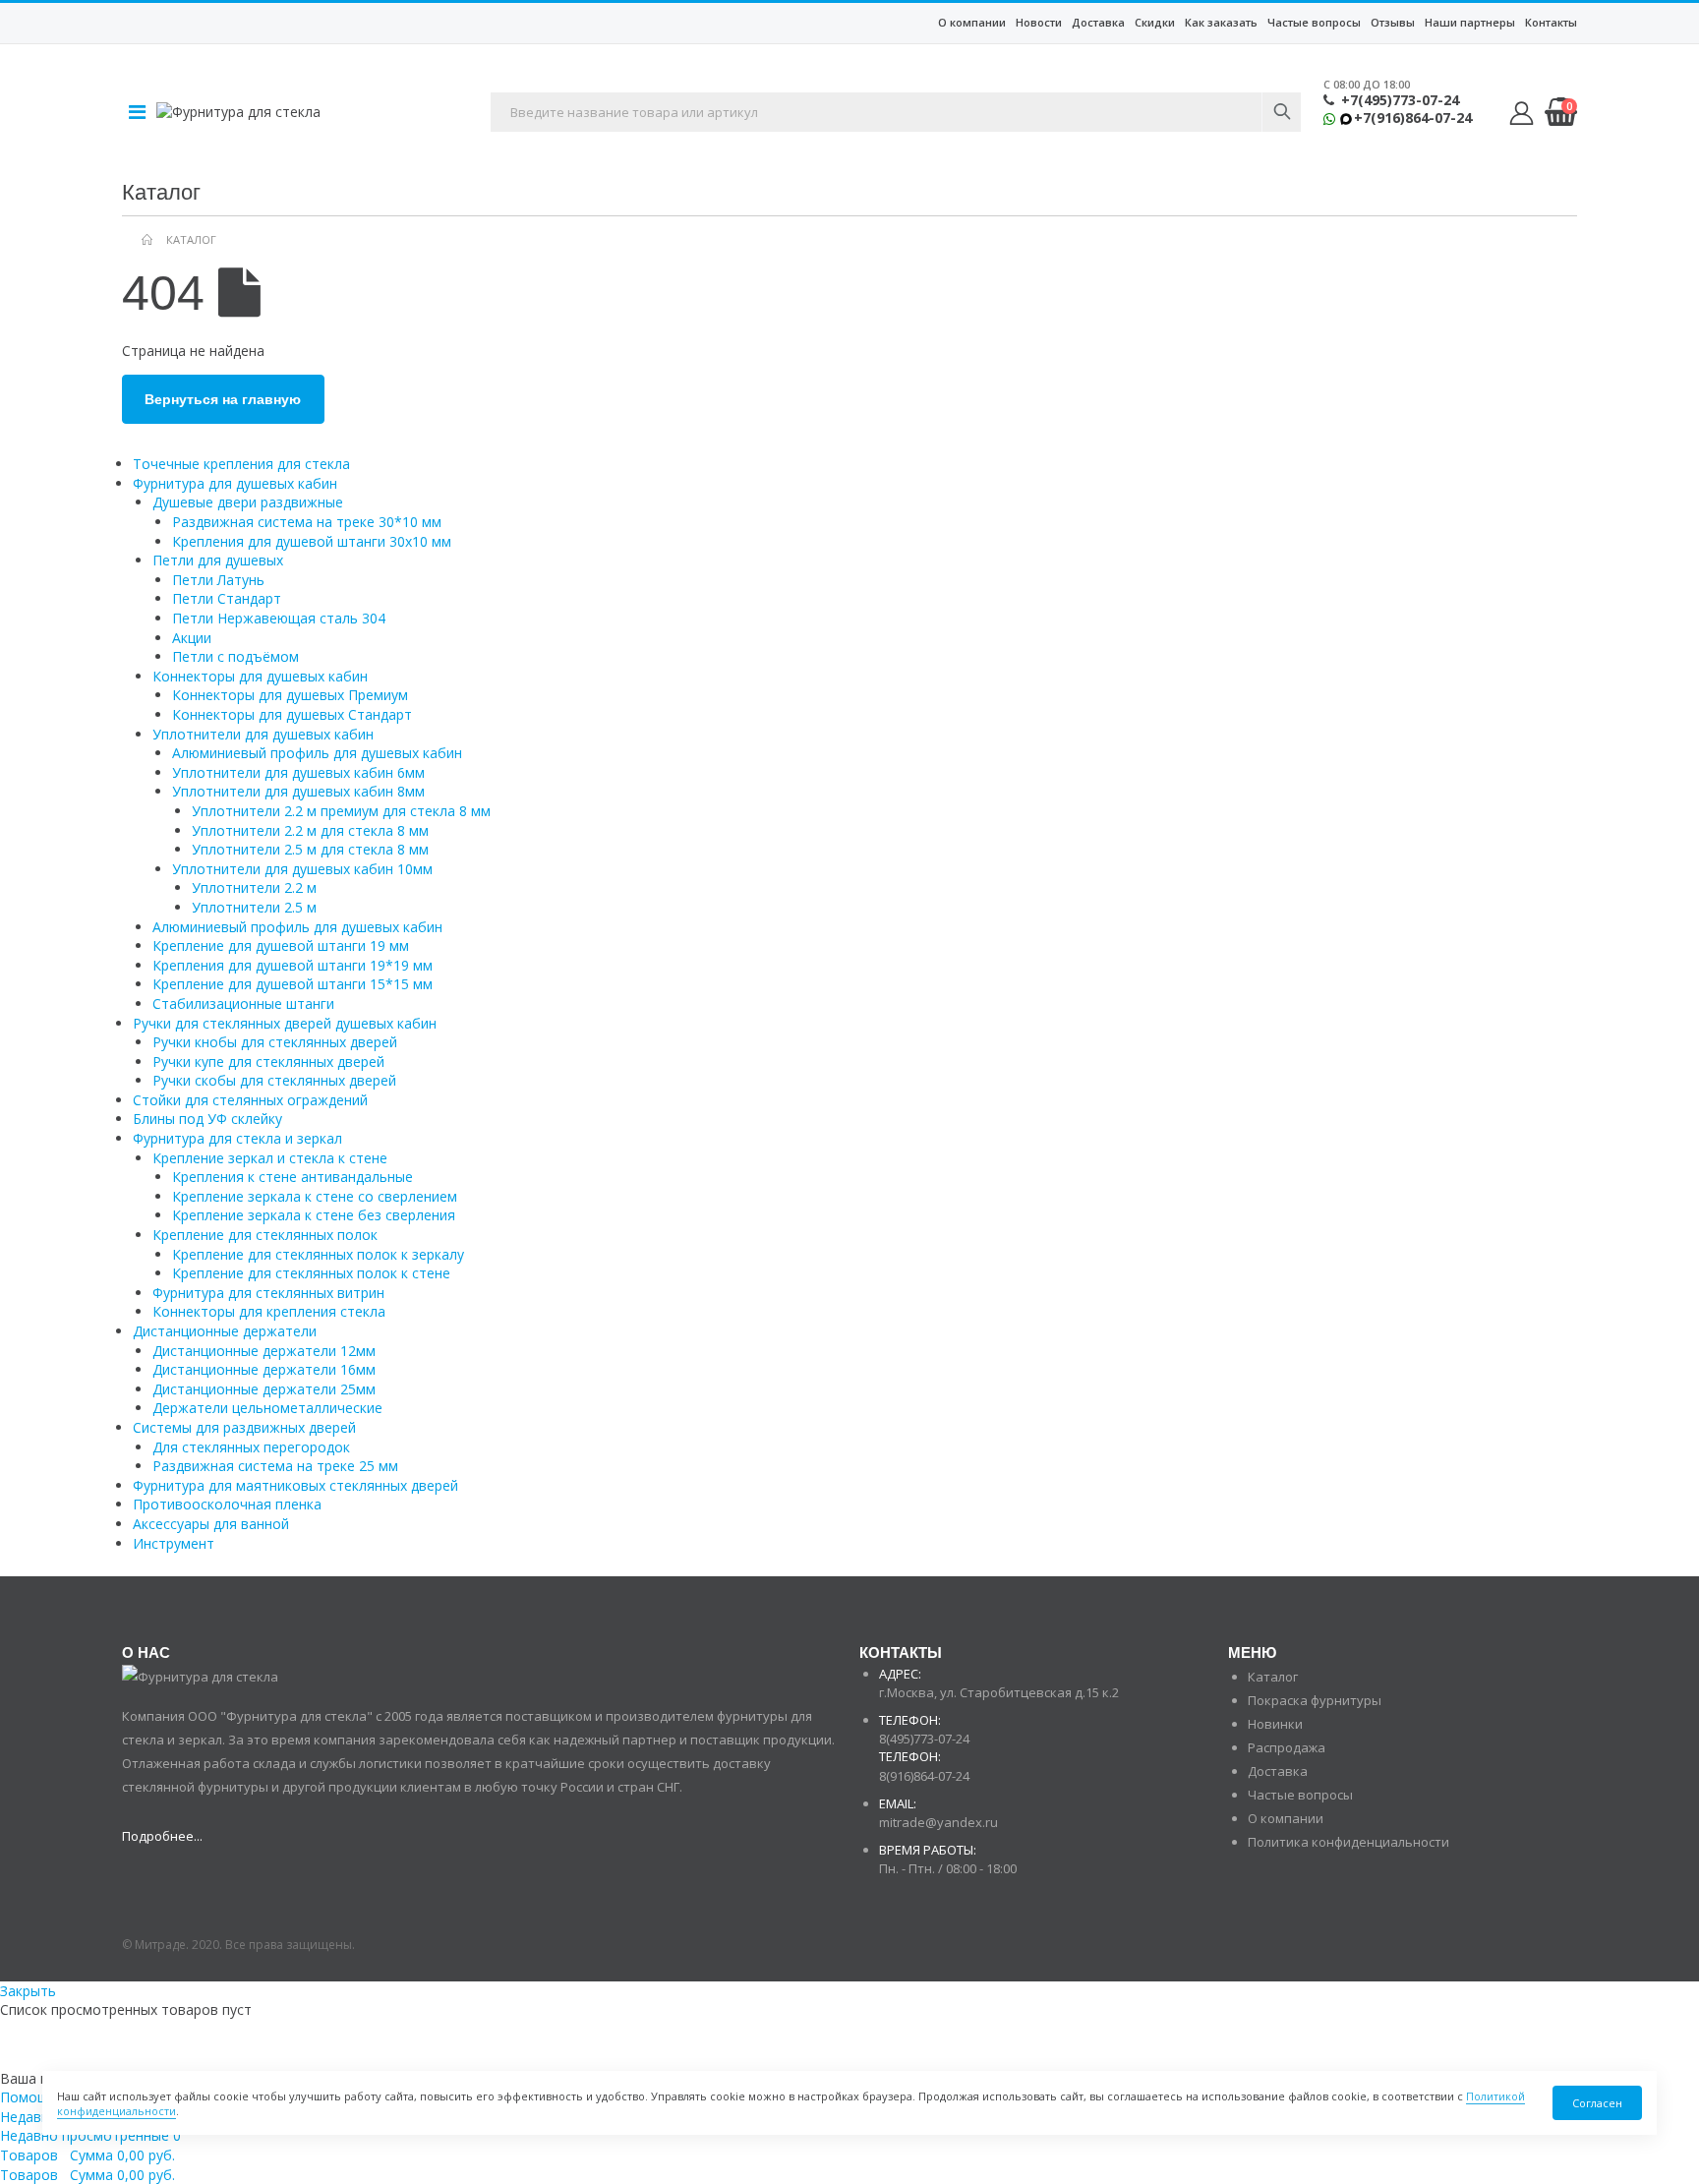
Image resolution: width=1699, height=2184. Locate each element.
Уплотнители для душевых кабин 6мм (298, 772)
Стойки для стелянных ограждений (250, 1100)
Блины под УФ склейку (207, 1119)
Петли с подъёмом (235, 656)
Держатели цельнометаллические (267, 1408)
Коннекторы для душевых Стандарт (292, 714)
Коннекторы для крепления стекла (269, 1311)
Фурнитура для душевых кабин (235, 483)
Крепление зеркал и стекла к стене (270, 1158)
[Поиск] (1281, 112)
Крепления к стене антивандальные (293, 1177)
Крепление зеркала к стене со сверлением (315, 1196)
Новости (1039, 22)
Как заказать (1221, 22)
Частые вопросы (1314, 22)
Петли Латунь (218, 580)
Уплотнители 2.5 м (254, 907)
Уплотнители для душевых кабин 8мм (298, 791)
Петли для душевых (218, 560)
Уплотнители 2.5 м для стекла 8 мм (310, 849)
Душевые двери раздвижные (248, 502)
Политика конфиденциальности (1348, 1842)
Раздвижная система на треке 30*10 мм (307, 522)
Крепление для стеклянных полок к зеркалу (318, 1254)
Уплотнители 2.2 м (254, 887)
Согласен (1597, 2103)
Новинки (1275, 1724)
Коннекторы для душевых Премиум (290, 695)
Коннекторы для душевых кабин (260, 676)
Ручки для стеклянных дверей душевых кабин (285, 1023)
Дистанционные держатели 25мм (264, 1389)
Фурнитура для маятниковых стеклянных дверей (295, 1485)
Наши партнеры (1470, 22)
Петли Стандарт (227, 598)
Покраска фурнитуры (1315, 1700)
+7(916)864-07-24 (1413, 118)
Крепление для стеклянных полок (265, 1235)
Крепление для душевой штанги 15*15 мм (293, 984)
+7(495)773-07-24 (1400, 100)
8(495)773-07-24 (924, 1739)
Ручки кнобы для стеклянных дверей (275, 1042)
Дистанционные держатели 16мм (264, 1369)
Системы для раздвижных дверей (244, 1427)
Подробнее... (162, 1836)
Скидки (1155, 22)
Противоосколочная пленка (227, 1504)
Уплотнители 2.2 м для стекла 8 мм (310, 830)
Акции (192, 638)
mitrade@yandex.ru (938, 1822)
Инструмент (174, 1543)
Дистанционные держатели (225, 1331)
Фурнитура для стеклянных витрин (268, 1293)
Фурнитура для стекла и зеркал (237, 1138)
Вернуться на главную (223, 399)
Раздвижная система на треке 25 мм (275, 1466)
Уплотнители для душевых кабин (263, 734)
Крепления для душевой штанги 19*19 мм (293, 965)
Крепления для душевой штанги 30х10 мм (312, 541)
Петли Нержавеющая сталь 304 (279, 618)
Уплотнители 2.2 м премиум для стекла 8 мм (341, 811)
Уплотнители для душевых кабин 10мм (302, 869)
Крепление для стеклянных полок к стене (311, 1273)
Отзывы (1393, 22)
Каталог (1273, 1677)
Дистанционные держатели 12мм (264, 1351)
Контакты (1551, 22)
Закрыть (28, 1991)
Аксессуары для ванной (211, 1524)
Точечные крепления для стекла (241, 464)
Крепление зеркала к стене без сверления (314, 1215)
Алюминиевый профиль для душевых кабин (317, 753)
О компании (972, 22)
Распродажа (1287, 1747)
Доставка (1098, 22)
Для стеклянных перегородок (251, 1447)
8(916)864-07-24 (924, 1776)
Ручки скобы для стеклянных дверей (274, 1080)
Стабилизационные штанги (243, 1003)
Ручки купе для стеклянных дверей (268, 1062)
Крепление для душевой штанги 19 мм (281, 945)
